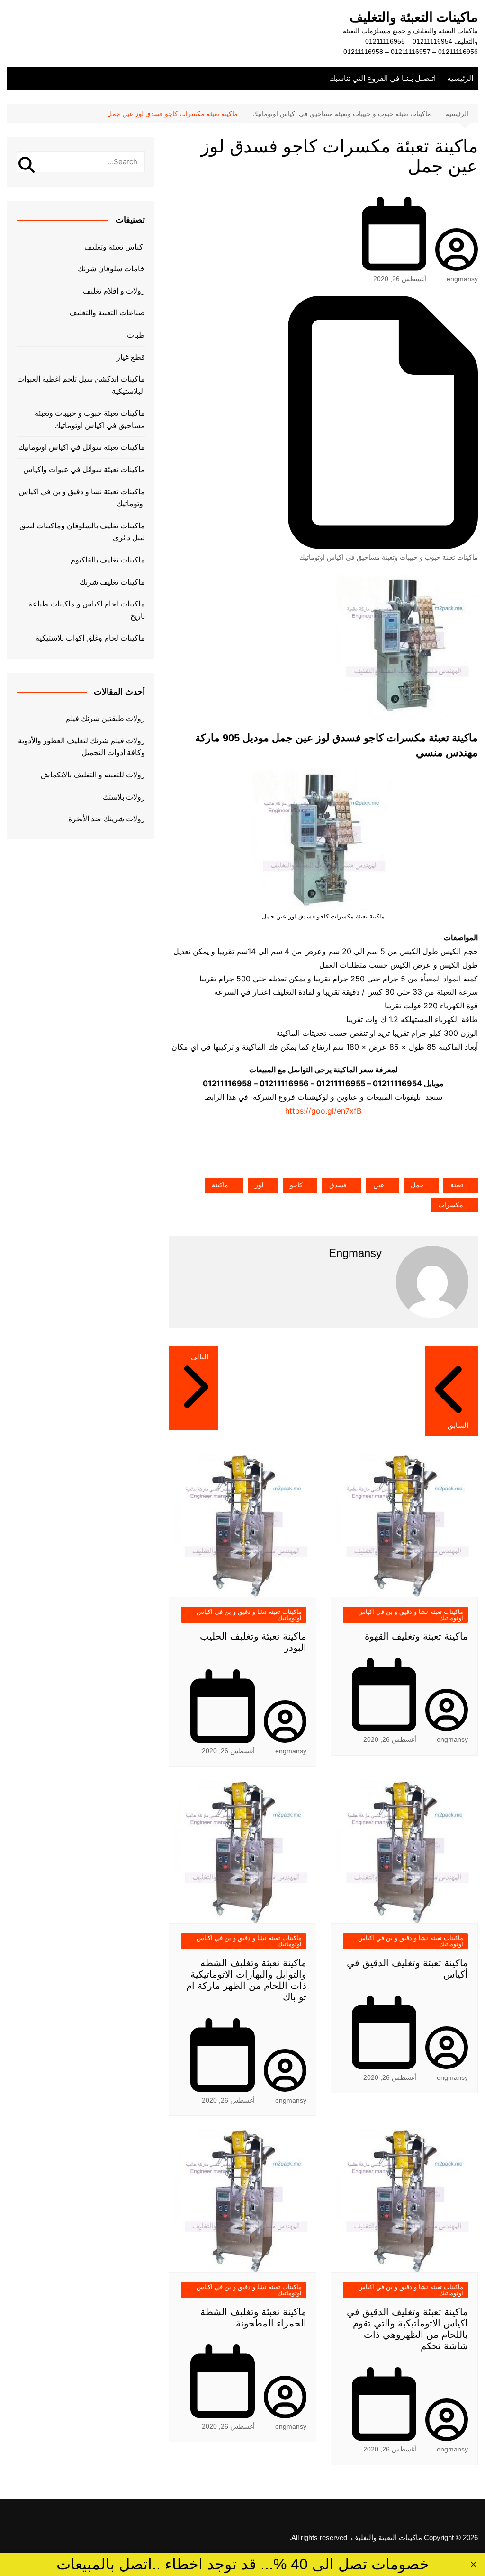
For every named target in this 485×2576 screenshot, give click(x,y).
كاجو (296, 1185)
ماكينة (220, 1185)
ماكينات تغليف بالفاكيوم (108, 560)
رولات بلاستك (124, 797)
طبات (136, 335)
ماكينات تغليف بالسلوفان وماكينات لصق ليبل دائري (82, 532)
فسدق (338, 1185)
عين (379, 1185)
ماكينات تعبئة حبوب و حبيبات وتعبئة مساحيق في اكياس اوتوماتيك (389, 557)
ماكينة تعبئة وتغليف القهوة (416, 1636)
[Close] (473, 2564)
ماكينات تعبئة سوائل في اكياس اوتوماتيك (82, 447)
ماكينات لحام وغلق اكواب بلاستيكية (90, 638)
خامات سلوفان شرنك (111, 269)
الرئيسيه (460, 78)
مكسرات (451, 1205)
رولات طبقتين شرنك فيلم (105, 718)
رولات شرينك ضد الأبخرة (107, 819)
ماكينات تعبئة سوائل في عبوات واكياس (84, 469)
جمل (417, 1185)
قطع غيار (131, 357)
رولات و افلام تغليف (114, 291)
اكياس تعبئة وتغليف (115, 247)
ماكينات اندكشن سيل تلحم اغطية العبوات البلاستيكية (81, 385)
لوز (259, 1185)
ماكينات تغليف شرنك (112, 582)
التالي (200, 1357)
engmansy (462, 279)
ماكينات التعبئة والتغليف (414, 17)
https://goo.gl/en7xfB (323, 1111)
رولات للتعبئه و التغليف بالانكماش (93, 775)
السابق (458, 1425)
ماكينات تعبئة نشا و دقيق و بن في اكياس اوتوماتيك (411, 1615)
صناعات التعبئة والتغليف (107, 313)
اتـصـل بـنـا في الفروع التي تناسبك (382, 78)
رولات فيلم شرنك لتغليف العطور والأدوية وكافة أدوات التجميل (81, 747)
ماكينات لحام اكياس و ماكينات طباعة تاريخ (87, 610)
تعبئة (457, 1185)
